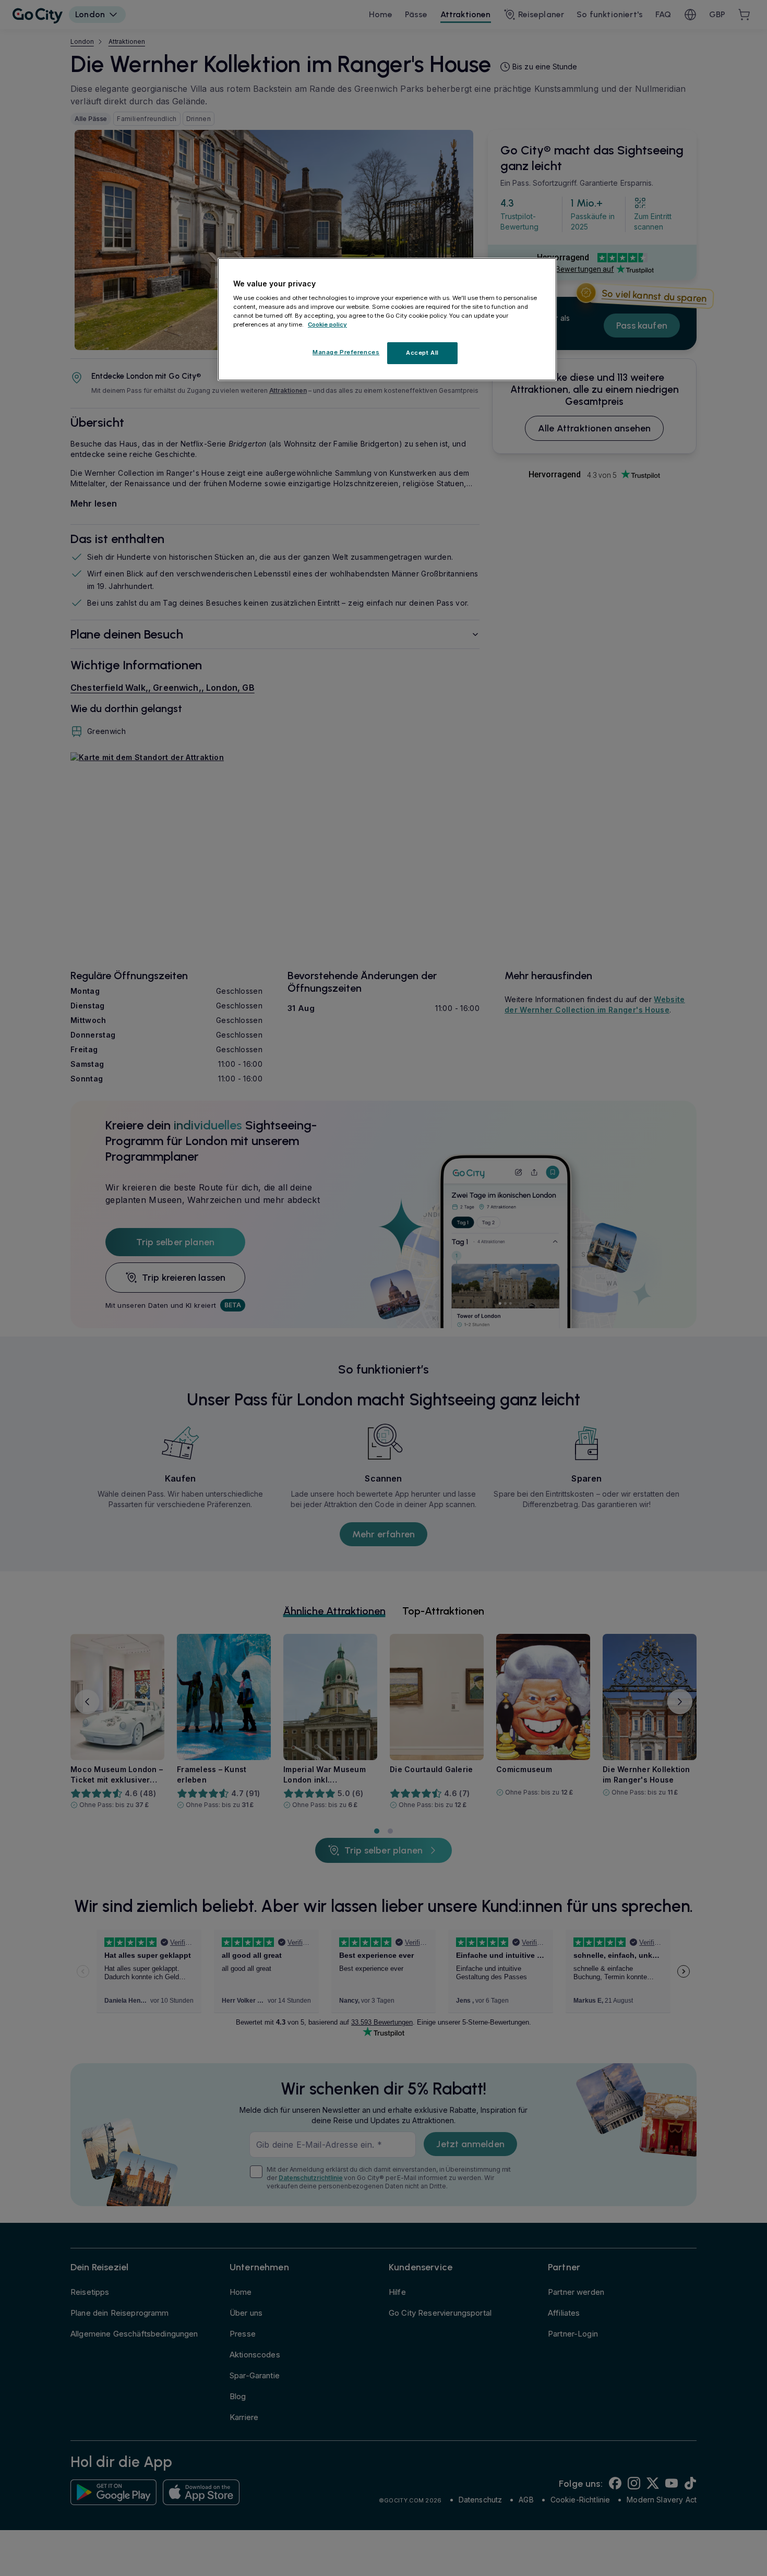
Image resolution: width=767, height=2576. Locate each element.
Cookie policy (327, 325)
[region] (387, 319)
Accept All (422, 353)
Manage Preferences (346, 353)
